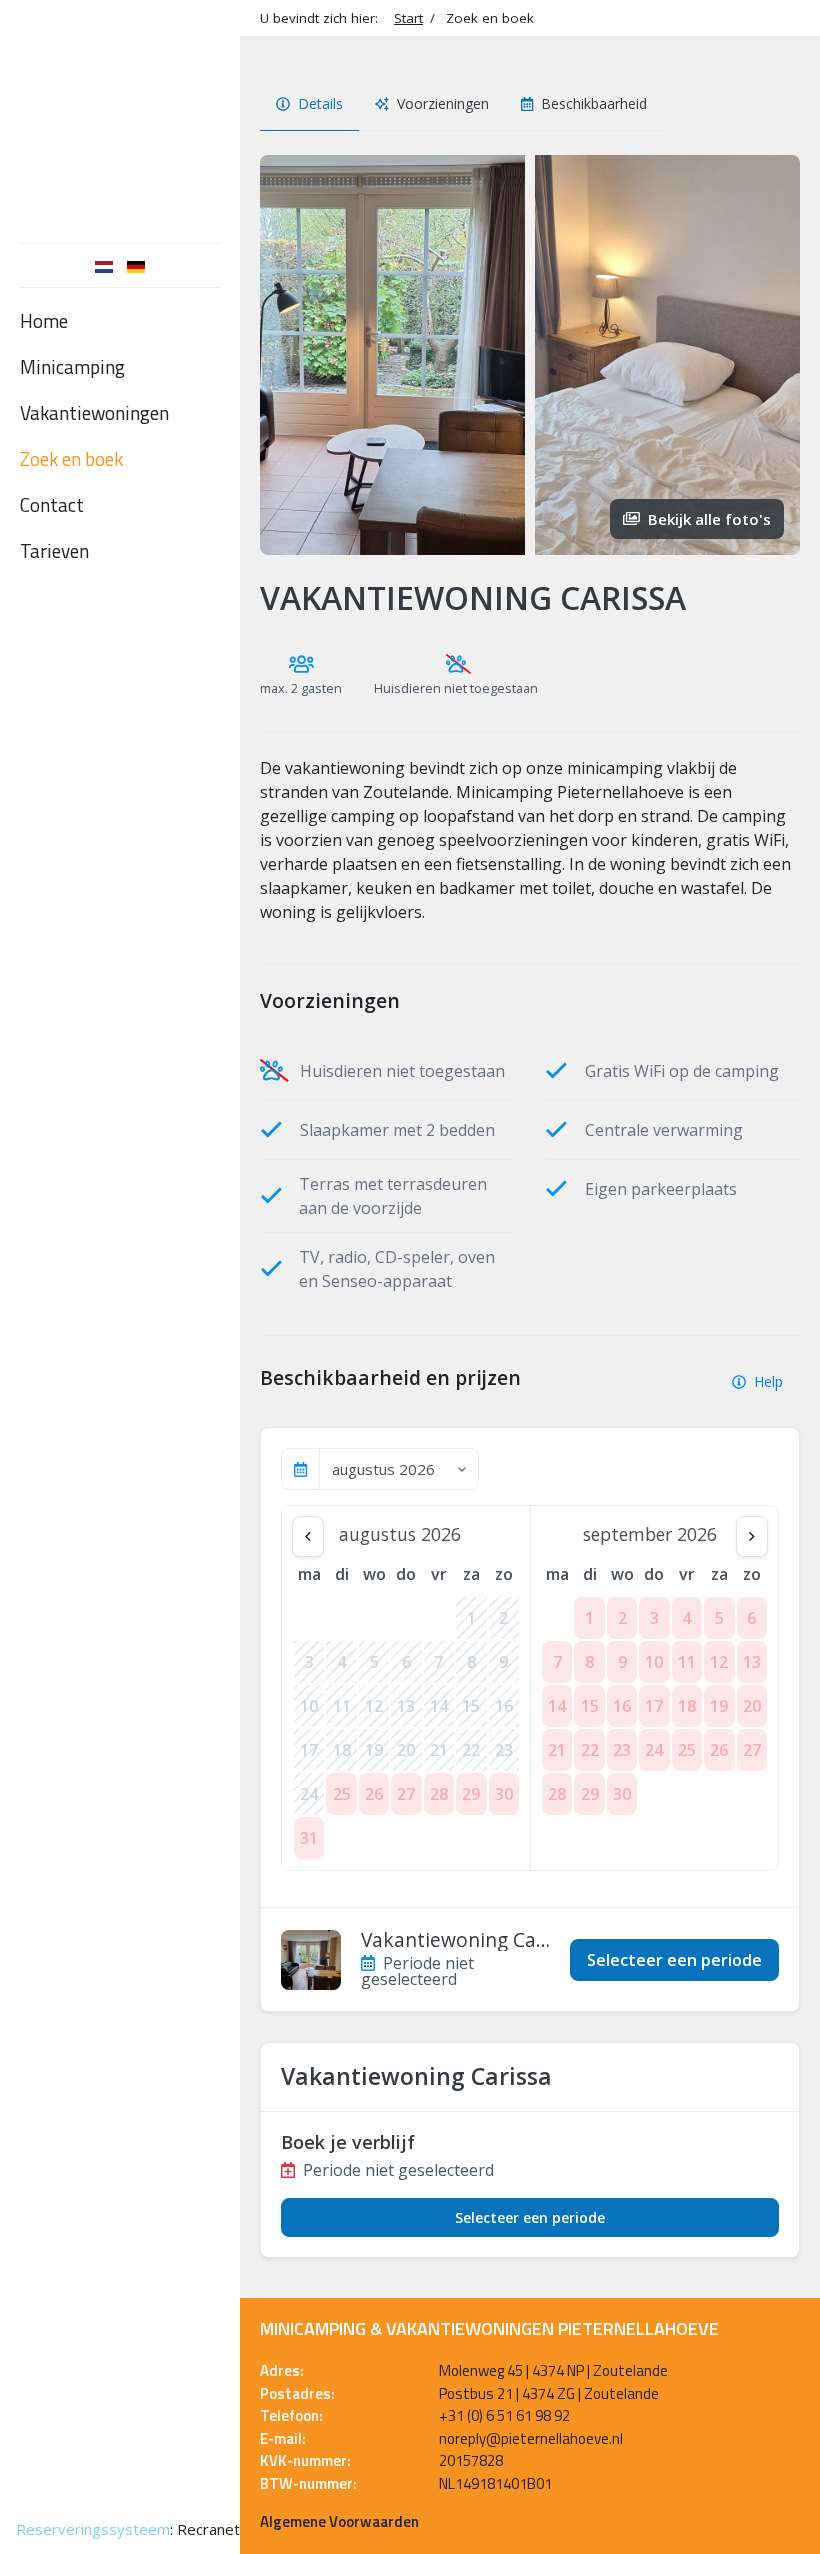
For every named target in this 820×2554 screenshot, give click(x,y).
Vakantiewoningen (94, 412)
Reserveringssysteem (93, 2529)
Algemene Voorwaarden (339, 2521)
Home (44, 320)
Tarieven (54, 550)
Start (408, 18)
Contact (52, 504)
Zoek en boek (71, 458)
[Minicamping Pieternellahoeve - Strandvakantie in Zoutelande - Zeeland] (120, 116)
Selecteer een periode (674, 1960)
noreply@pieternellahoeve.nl (531, 2438)
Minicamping (72, 366)
